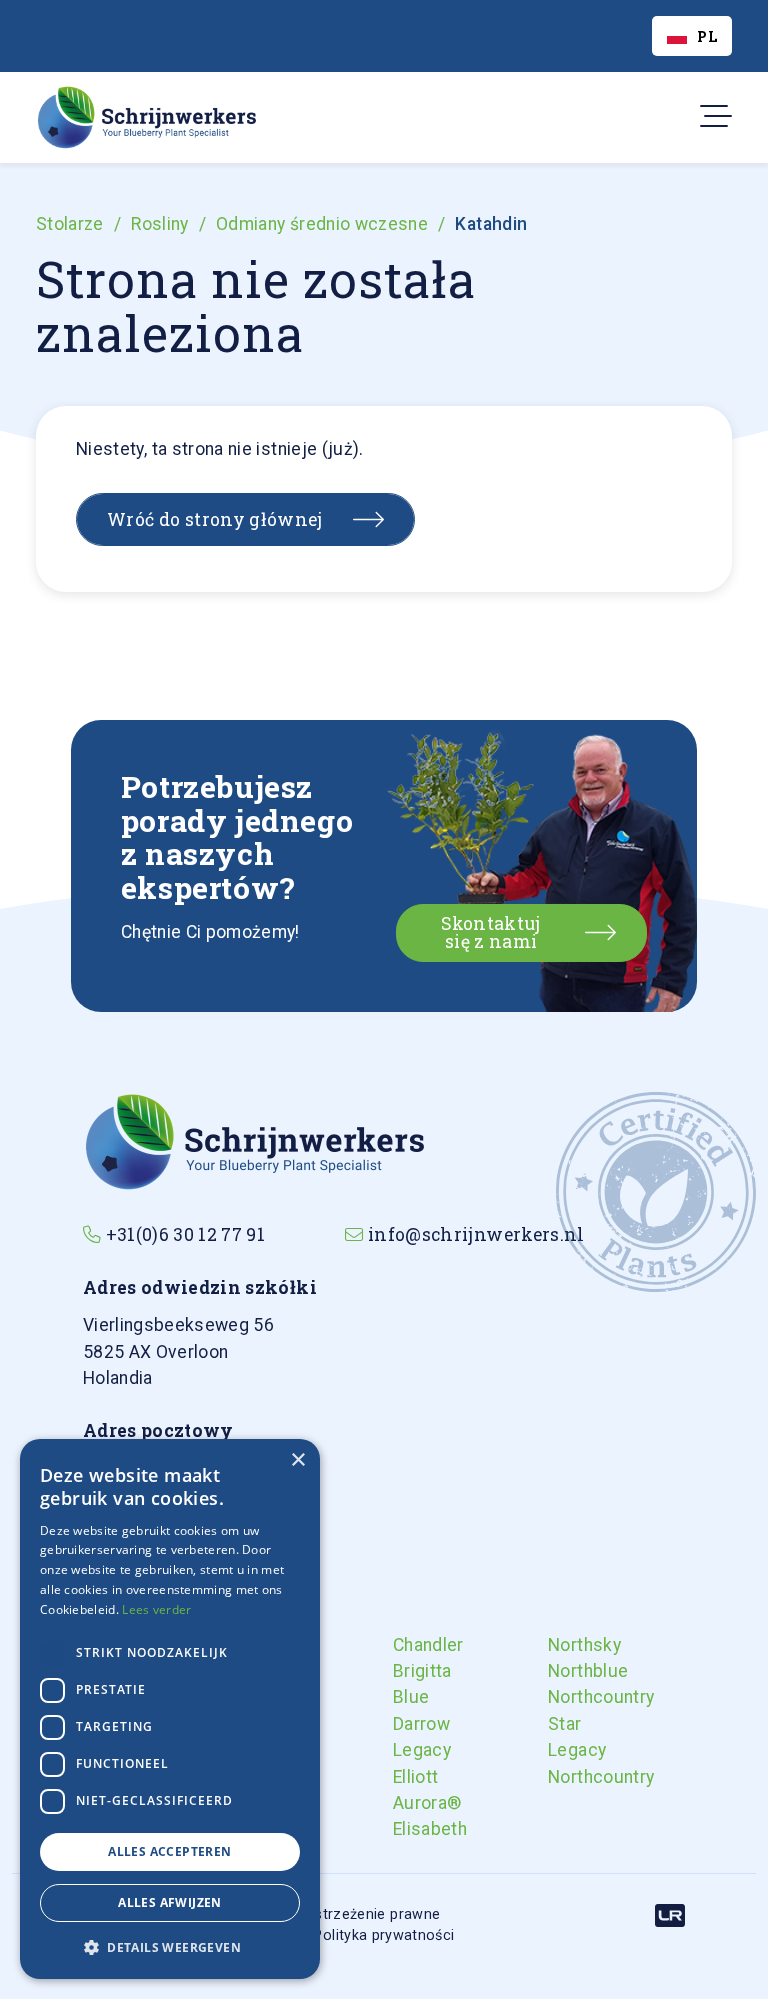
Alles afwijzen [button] (170, 1902)
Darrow (410, 1724)
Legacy (410, 1750)
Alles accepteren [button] (169, 1851)
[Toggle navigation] (710, 117)
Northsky (565, 1645)
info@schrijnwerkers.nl (476, 1234)
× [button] (297, 1460)
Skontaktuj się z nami (491, 932)
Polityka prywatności (383, 1935)
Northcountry (565, 1697)
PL (707, 36)
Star (564, 1724)
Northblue (565, 1671)
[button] (170, 1947)
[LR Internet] (670, 1914)
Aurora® (410, 1803)
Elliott (410, 1777)
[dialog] (170, 1709)
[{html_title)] (253, 1140)
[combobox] (692, 36)
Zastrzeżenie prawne (369, 1914)
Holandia (178, 1351)
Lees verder (156, 1609)
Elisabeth (410, 1829)
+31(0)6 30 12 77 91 (186, 1234)
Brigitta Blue (410, 1684)
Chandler (410, 1645)
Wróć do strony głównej (215, 519)
